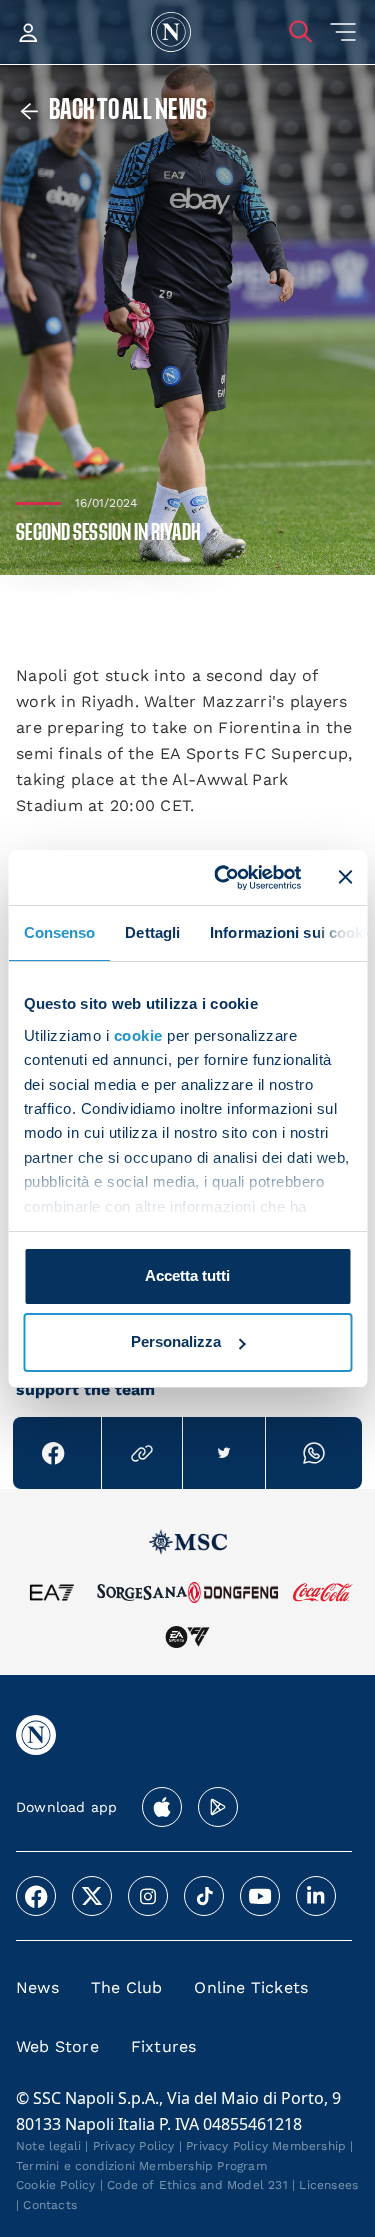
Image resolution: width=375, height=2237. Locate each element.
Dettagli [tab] (152, 932)
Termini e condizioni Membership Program (141, 2166)
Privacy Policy (134, 2146)
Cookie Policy (56, 2185)
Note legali (48, 2146)
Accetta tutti (187, 1275)
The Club (127, 1987)
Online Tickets (251, 1987)
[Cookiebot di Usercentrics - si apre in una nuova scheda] (223, 877)
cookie (137, 1035)
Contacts (50, 2205)
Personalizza (176, 1341)
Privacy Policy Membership (266, 2146)
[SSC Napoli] (171, 32)
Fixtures (164, 2046)
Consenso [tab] (59, 932)
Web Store (57, 2046)
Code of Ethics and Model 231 (197, 2185)
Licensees (328, 2185)
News (37, 1987)
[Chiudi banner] (345, 877)
